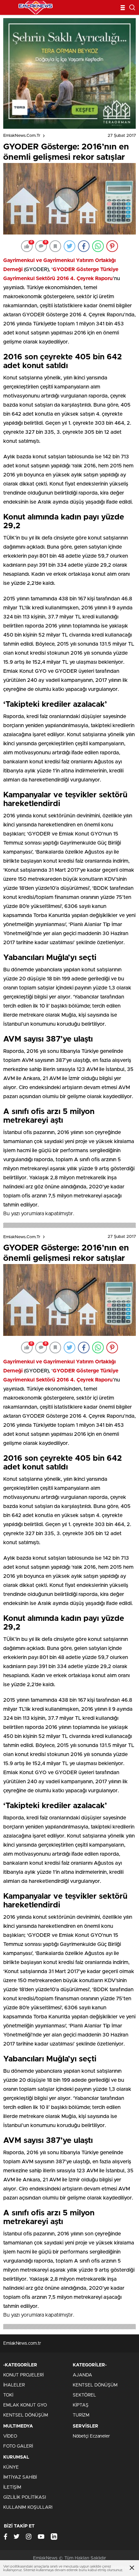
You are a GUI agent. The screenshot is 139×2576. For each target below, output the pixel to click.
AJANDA (82, 2375)
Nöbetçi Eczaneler (91, 2436)
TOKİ (8, 2395)
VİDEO (10, 2436)
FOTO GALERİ (18, 2446)
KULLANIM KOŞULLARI (28, 2507)
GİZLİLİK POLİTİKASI (25, 2497)
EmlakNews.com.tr (22, 136)
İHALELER (14, 2385)
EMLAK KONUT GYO (25, 2405)
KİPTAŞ (81, 2405)
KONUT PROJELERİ (23, 2375)
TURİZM (81, 2415)
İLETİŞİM (12, 2487)
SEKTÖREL (84, 2395)
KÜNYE (11, 2467)
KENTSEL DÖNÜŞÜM (26, 2415)
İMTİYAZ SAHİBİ (20, 2477)
